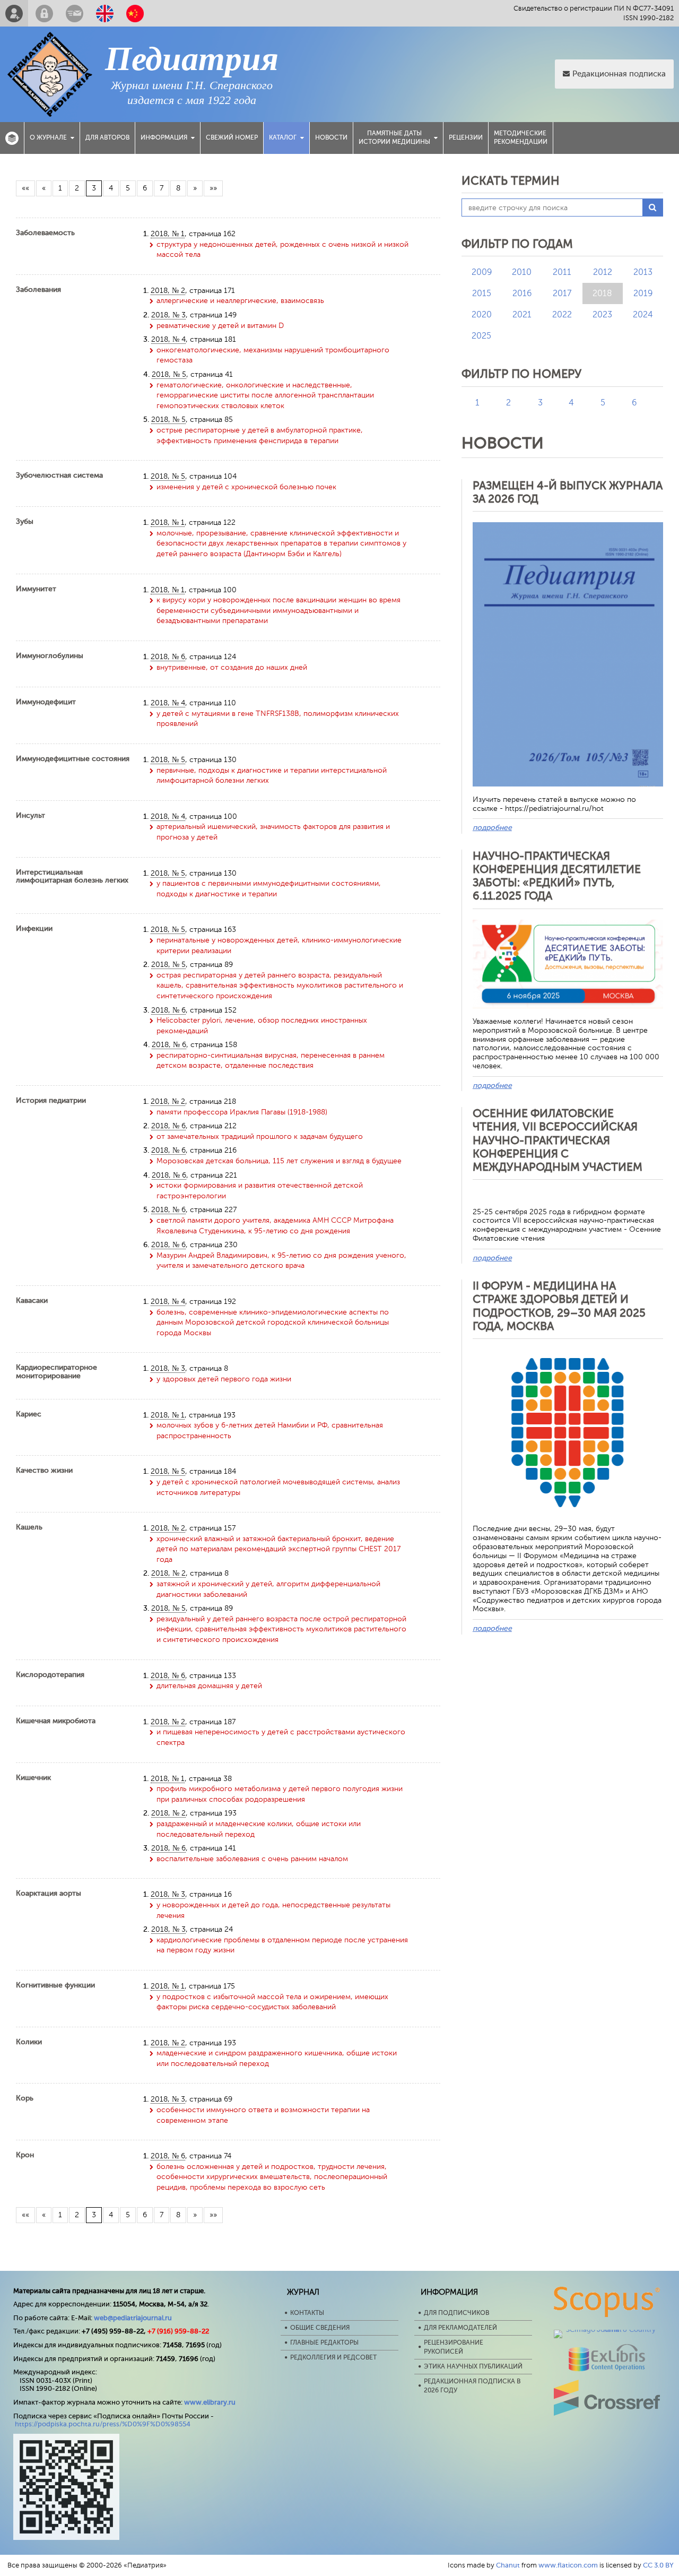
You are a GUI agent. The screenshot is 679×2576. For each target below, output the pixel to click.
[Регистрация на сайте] (14, 13)
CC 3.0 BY (658, 2565)
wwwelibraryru (210, 2402)
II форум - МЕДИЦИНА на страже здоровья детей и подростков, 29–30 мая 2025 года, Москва (559, 1306)
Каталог (283, 137)
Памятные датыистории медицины (394, 137)
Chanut (508, 2565)
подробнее (492, 828)
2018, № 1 (168, 234)
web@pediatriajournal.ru (133, 2318)
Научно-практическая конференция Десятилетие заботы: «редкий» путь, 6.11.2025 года (557, 876)
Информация (164, 137)
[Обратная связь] (75, 13)
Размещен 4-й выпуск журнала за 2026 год (568, 492)
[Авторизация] (44, 13)
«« (25, 188)
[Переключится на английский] (105, 13)
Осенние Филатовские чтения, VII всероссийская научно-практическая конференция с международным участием (558, 1140)
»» (213, 188)
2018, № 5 (169, 374)
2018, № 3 (168, 315)
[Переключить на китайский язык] (135, 13)
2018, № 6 (168, 657)
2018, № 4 (168, 339)
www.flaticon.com (568, 2565)
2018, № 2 (168, 291)
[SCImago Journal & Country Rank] (607, 2329)
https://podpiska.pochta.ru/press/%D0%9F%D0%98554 (103, 2424)
